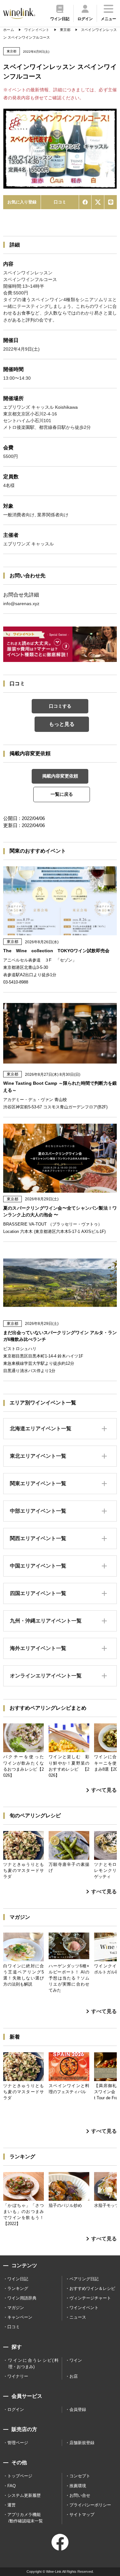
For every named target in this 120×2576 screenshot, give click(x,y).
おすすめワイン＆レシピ (92, 2288)
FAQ (12, 2486)
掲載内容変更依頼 (60, 776)
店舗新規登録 (82, 2443)
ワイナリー (18, 2376)
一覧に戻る (62, 794)
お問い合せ (80, 2495)
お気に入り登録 (22, 202)
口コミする (60, 706)
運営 (12, 2505)
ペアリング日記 (84, 2279)
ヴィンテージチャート (90, 2298)
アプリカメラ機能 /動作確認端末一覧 (25, 2518)
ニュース (78, 2317)
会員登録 (78, 2409)
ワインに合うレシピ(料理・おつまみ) (33, 2363)
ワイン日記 (18, 2279)
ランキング (18, 2288)
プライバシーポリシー (90, 2505)
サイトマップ (82, 2515)
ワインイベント (84, 2308)
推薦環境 (78, 2486)
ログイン (16, 2409)
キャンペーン (20, 2317)
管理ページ (18, 2443)
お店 (74, 2376)
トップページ (20, 2476)
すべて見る (104, 1790)
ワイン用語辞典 (22, 2298)
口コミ (60, 202)
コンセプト (80, 2476)
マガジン (16, 2308)
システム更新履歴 (24, 2495)
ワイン (76, 2360)
